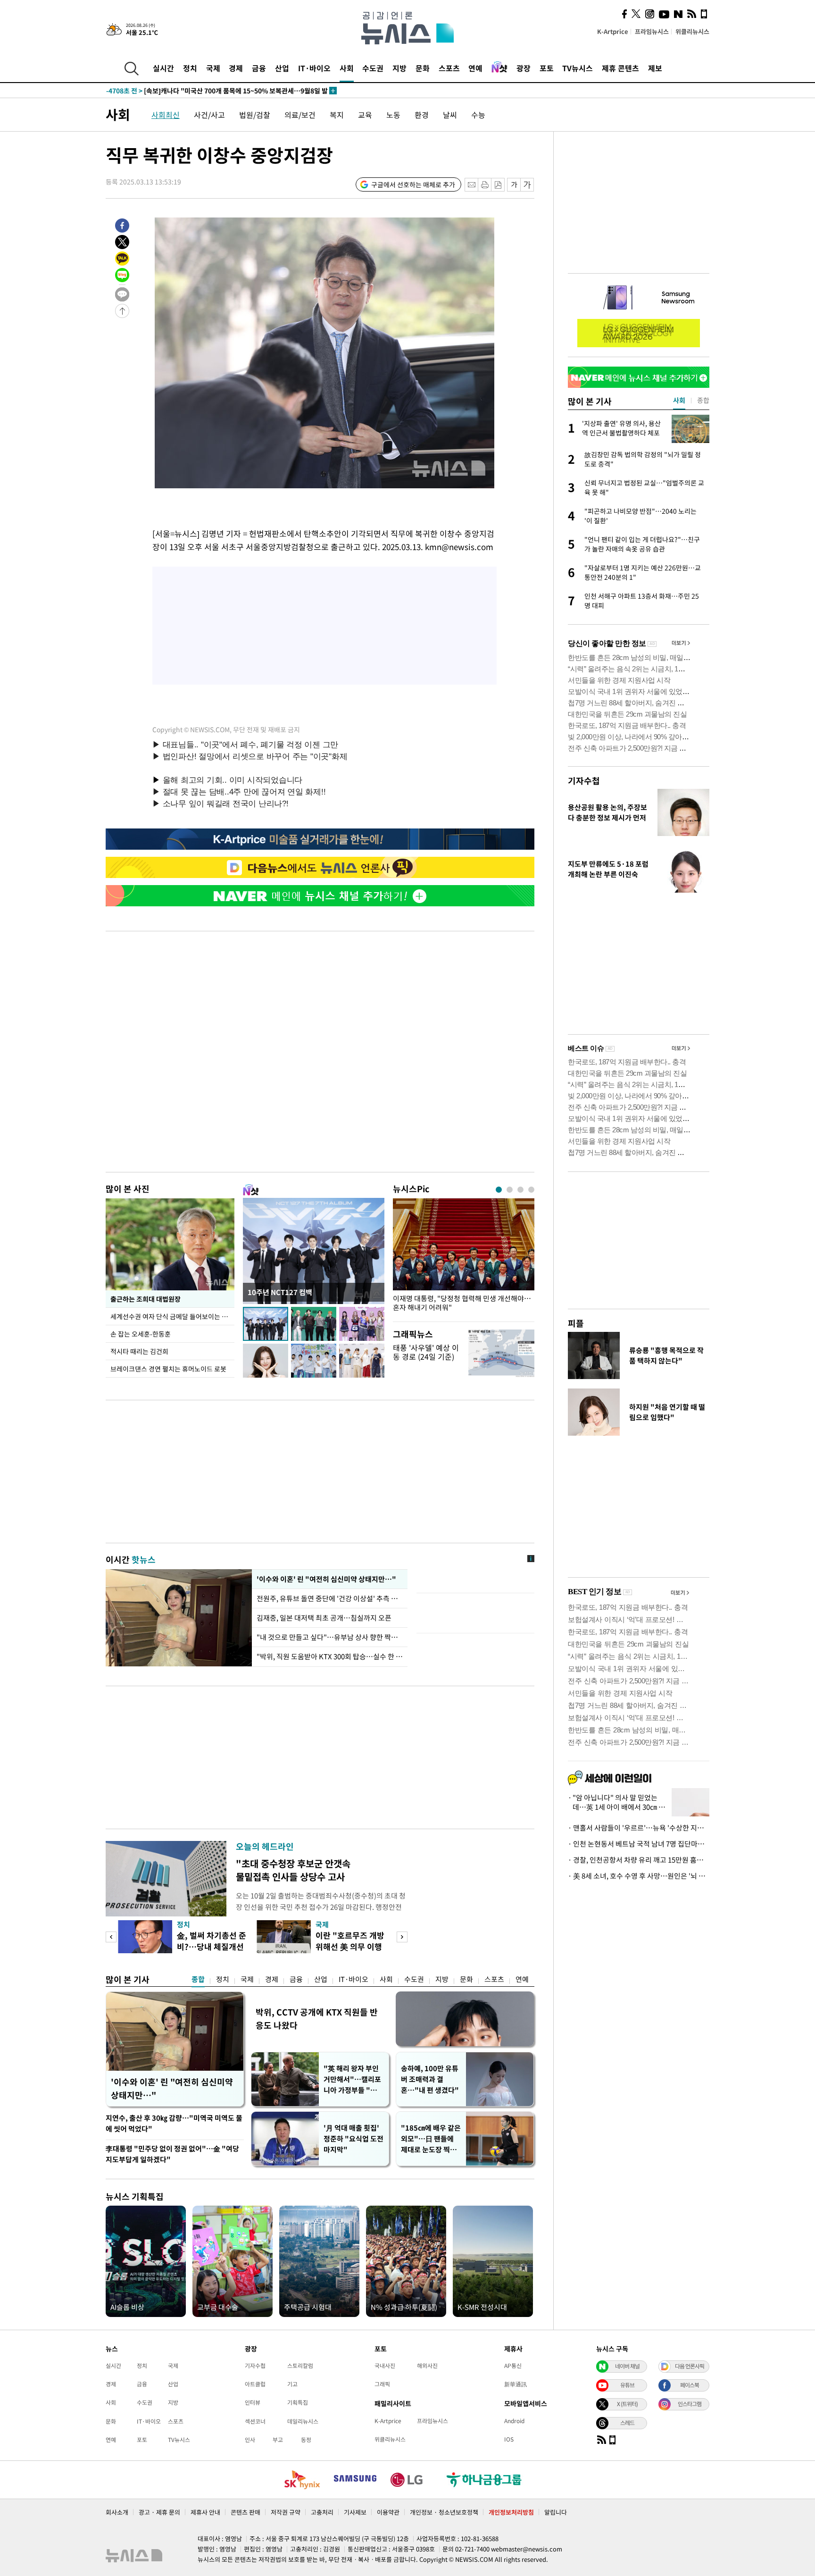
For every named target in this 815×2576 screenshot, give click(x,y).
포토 (547, 68)
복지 (337, 115)
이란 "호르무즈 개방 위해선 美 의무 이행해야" (350, 1946)
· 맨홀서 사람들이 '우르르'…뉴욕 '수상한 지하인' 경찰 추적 (639, 1828)
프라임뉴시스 (652, 31)
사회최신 (166, 115)
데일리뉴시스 (303, 2421)
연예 (475, 68)
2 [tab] (510, 1190)
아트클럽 (255, 2384)
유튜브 (627, 2385)
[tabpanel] (464, 1258)
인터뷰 (253, 2402)
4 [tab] (531, 1190)
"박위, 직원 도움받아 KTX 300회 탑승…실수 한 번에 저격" (330, 1656)
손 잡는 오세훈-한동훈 (141, 1334)
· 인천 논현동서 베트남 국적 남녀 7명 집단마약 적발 (639, 1844)
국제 (213, 68)
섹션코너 (255, 2421)
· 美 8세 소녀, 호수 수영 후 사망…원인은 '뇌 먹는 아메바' (639, 1876)
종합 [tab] (703, 400)
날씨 (450, 115)
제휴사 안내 (205, 2512)
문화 (423, 68)
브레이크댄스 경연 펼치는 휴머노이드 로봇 (168, 1369)
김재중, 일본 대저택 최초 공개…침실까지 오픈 (324, 1618)
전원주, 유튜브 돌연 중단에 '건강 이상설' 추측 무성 (330, 1598)
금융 (259, 68)
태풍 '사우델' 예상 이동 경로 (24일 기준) (426, 1352)
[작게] (514, 185)
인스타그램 (690, 2404)
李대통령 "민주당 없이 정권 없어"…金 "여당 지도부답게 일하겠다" (172, 2154)
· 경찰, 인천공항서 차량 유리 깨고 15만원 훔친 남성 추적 (639, 1860)
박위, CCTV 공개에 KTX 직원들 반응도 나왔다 (317, 2019)
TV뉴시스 (578, 68)
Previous (111, 1937)
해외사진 (427, 2366)
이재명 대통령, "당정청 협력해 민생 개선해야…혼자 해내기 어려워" (462, 1303)
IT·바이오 (314, 68)
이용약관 (388, 2512)
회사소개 (117, 2512)
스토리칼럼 (300, 2366)
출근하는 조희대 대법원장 (146, 1299)
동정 (306, 2440)
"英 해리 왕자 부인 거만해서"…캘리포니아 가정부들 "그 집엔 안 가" (352, 2079)
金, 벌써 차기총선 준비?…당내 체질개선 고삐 (212, 1946)
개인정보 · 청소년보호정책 (444, 2512)
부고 (278, 2440)
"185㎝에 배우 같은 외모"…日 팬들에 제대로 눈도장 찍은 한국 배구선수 (431, 2139)
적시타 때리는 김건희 (139, 1351)
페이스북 (690, 2385)
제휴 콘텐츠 (620, 68)
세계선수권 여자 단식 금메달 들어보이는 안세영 (172, 1316)
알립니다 (556, 2512)
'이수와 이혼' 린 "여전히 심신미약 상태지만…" (325, 1579)
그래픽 (382, 2384)
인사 (250, 2440)
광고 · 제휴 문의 (159, 2512)
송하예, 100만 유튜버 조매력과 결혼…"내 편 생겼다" (430, 2079)
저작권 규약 (286, 2512)
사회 (347, 68)
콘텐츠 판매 (245, 2512)
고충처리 (322, 2512)
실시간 (163, 68)
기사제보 (355, 2512)
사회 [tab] (679, 400)
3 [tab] (520, 1190)
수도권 (373, 68)
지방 (399, 68)
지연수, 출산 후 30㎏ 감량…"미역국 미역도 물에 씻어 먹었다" (174, 2123)
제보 (655, 68)
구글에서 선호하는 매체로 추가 (413, 184)
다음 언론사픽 (690, 2366)
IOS (509, 2439)
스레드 (627, 2423)
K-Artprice (613, 31)
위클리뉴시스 (692, 31)
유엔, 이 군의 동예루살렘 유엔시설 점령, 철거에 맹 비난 (202, 91)
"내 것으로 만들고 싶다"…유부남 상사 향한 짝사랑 (330, 1637)
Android (514, 2421)
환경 (422, 115)
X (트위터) (627, 2404)
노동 (393, 115)
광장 (524, 68)
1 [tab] (499, 1190)
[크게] (528, 185)
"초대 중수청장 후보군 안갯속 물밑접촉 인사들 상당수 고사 (293, 1870)
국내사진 (385, 2366)
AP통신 (513, 2366)
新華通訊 (516, 2384)
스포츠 (449, 68)
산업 (282, 68)
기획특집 (298, 2402)
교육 (365, 115)
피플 (576, 1323)
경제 (236, 68)
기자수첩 (584, 781)
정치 (190, 68)
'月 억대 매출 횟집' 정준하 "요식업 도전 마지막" (353, 2139)
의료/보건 (300, 115)
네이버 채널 (627, 2366)
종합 (198, 1979)
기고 (292, 2384)
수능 (478, 115)
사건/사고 (209, 115)
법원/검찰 (255, 115)
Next (402, 1937)
